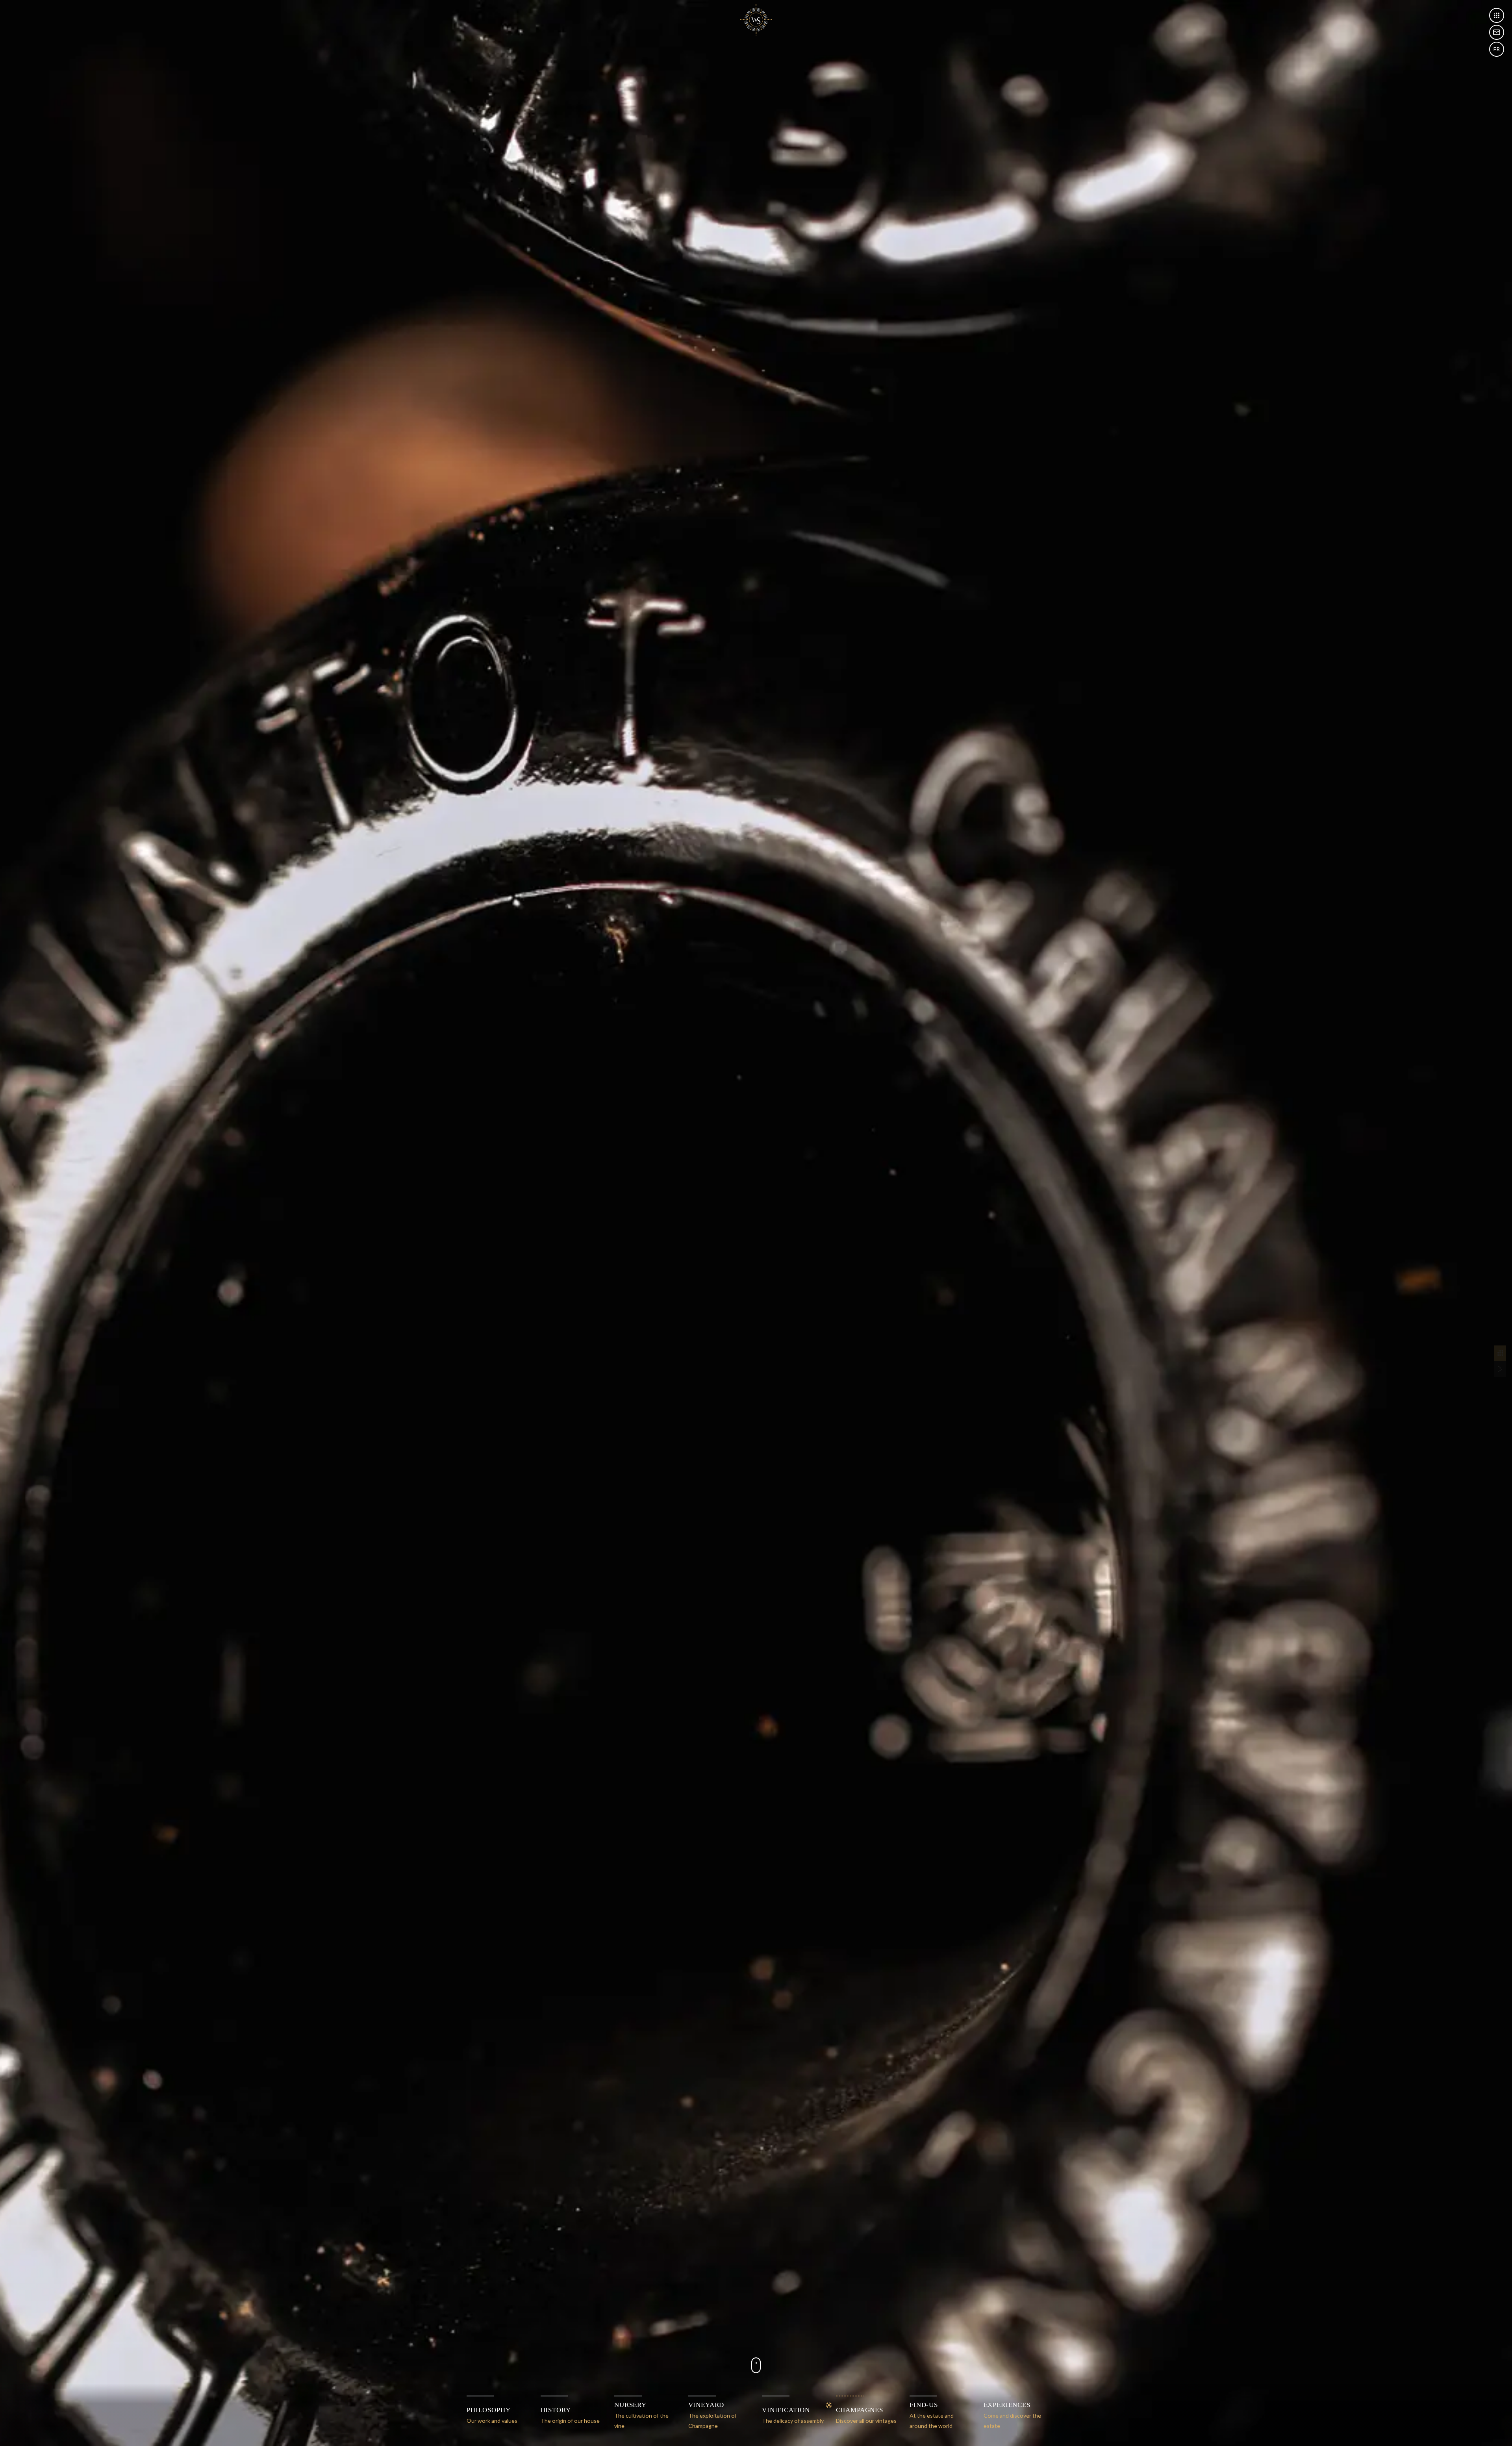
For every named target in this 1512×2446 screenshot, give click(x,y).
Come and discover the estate (1012, 2415)
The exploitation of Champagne (712, 2415)
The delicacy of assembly (793, 2415)
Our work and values (492, 2415)
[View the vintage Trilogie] (1500, 1369)
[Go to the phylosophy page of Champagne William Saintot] (756, 19)
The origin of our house (570, 2415)
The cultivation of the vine (641, 2415)
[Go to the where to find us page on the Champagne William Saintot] (1497, 32)
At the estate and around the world (932, 2415)
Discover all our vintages (866, 2415)
